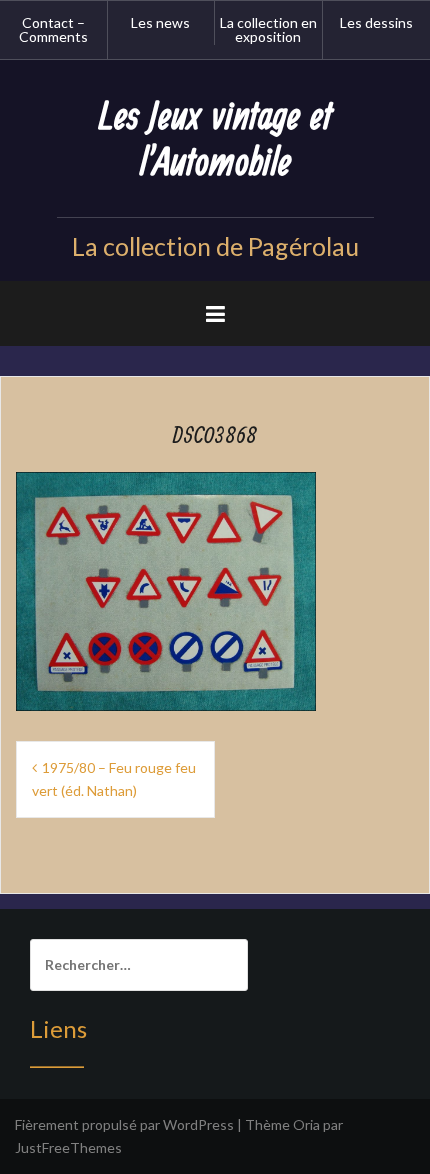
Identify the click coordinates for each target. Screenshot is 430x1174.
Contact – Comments (53, 29)
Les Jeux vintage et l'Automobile (215, 140)
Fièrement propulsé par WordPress (124, 1124)
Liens (58, 1028)
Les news (160, 22)
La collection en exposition (268, 29)
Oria (306, 1124)
